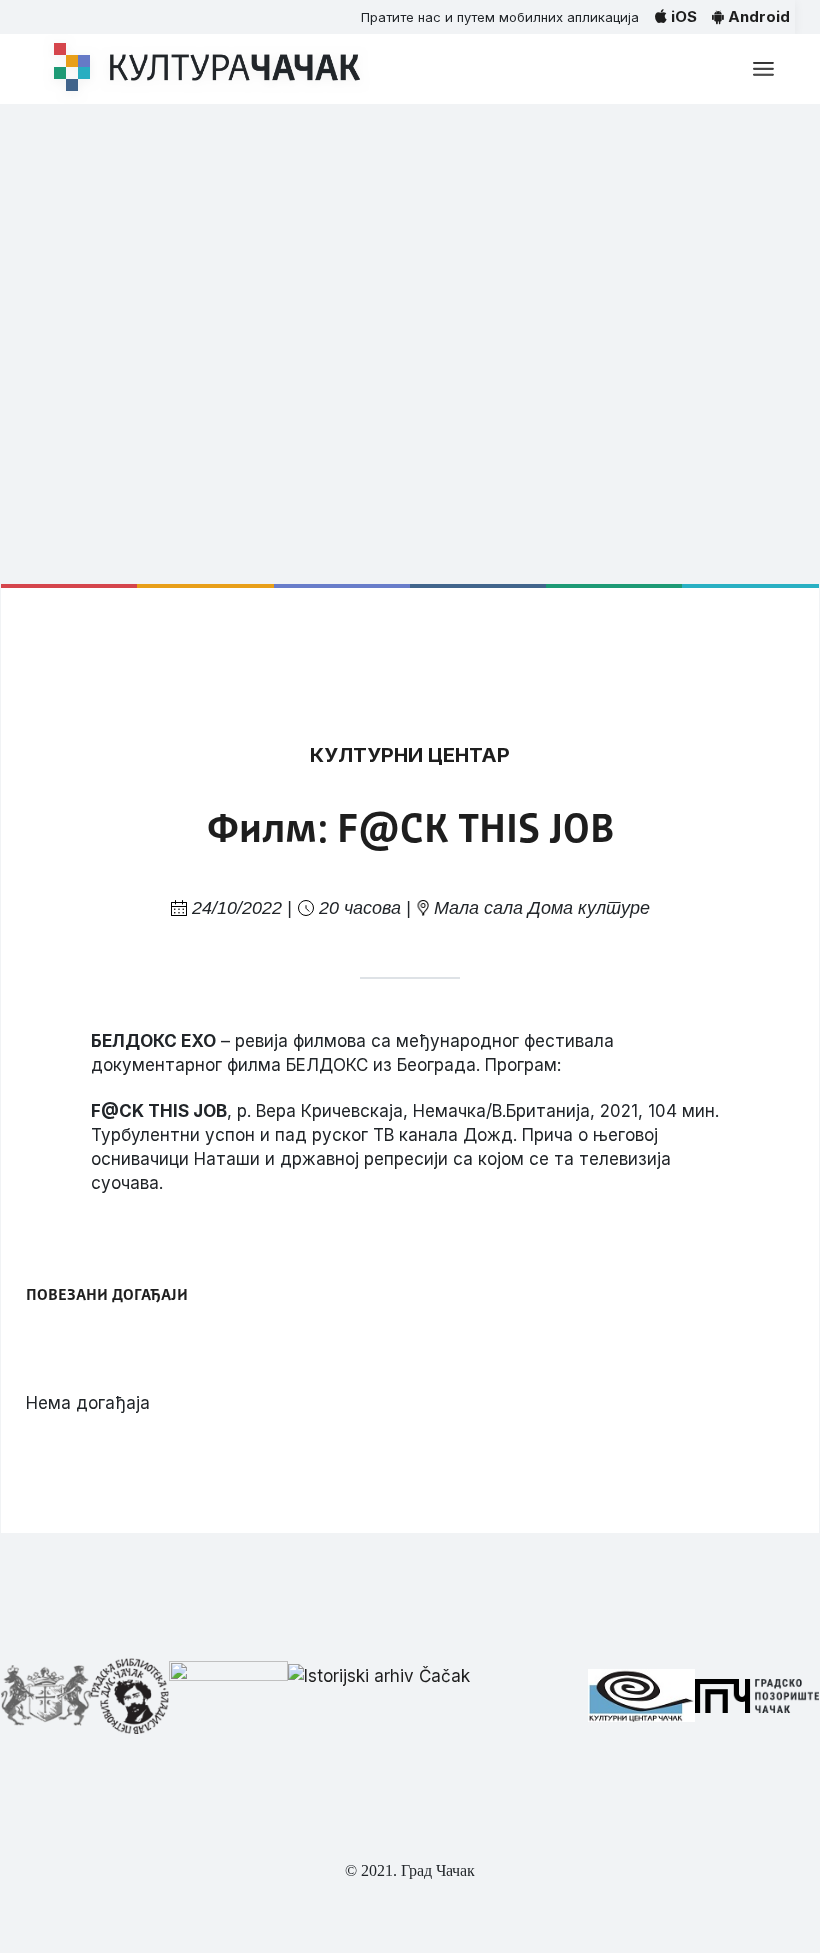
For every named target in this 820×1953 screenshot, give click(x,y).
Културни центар (410, 755)
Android (757, 16)
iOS (682, 16)
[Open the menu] (763, 69)
